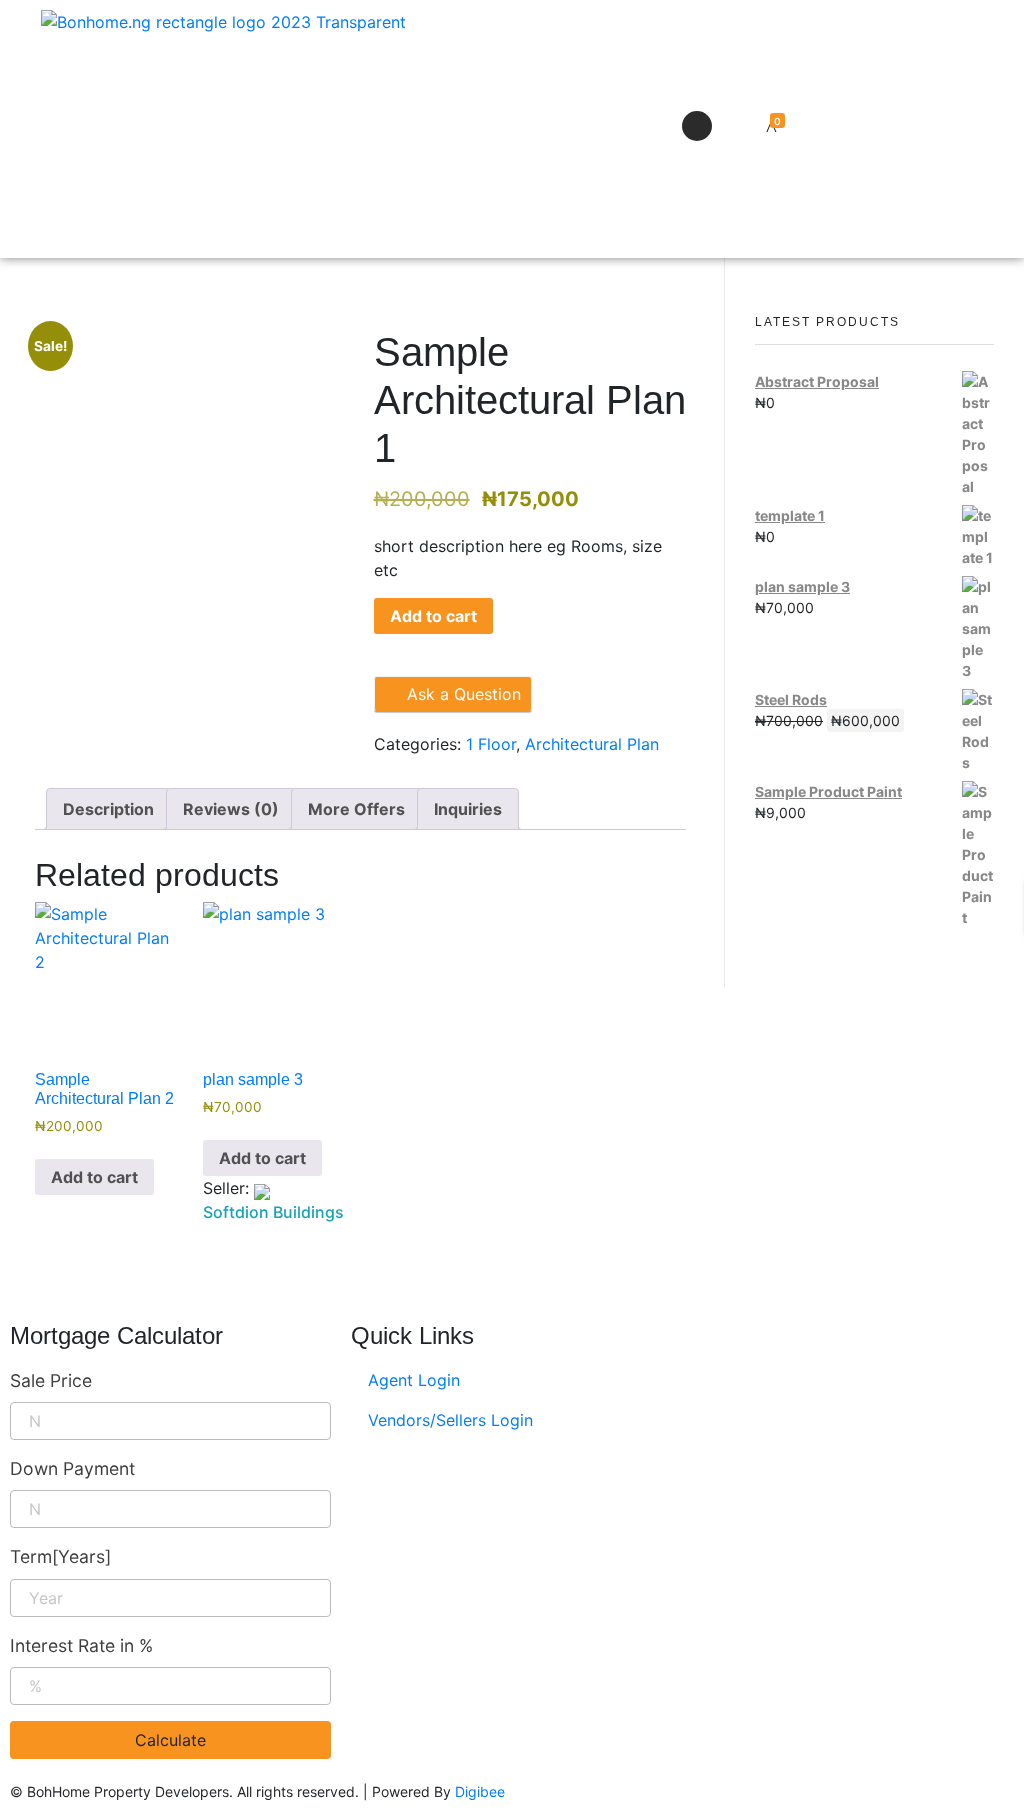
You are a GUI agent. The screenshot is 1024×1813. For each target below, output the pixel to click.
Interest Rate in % (81, 1645)
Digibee (480, 1791)
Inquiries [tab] (468, 809)
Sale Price (51, 1380)
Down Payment (72, 1468)
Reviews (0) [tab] (231, 809)
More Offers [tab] (356, 809)
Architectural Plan (592, 744)
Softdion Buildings (273, 1212)
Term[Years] (60, 1556)
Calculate (170, 1740)
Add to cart (433, 616)
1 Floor (491, 744)
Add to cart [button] (94, 1177)
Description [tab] (108, 809)
